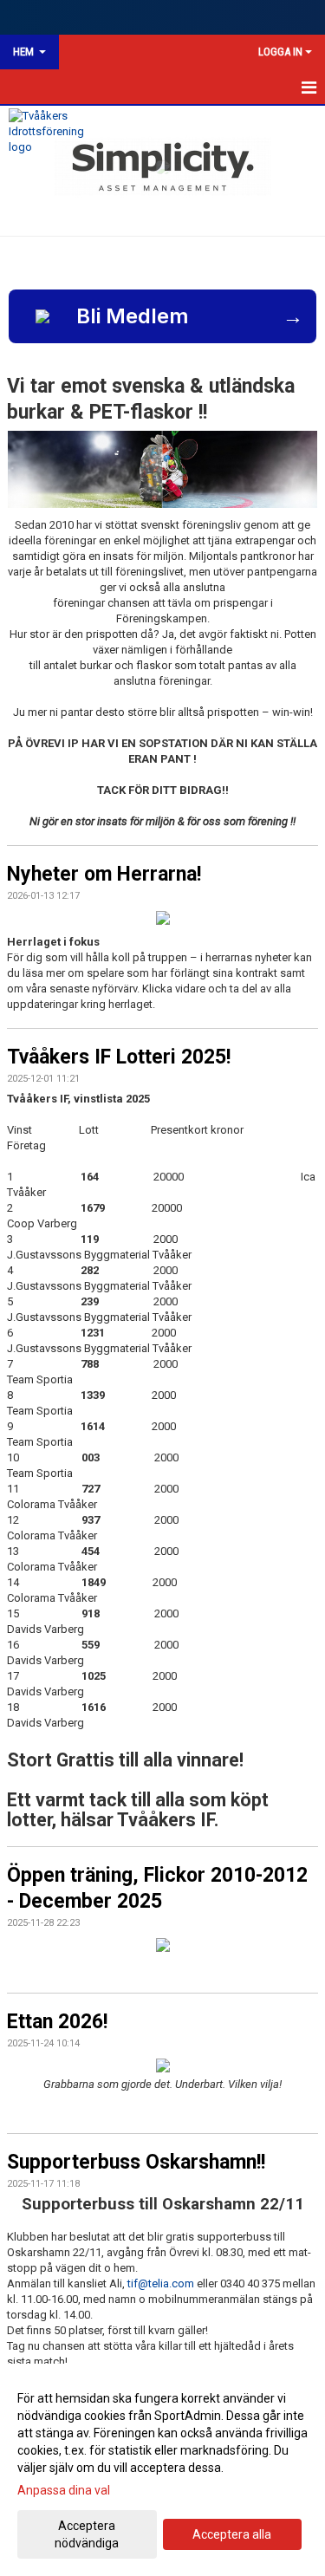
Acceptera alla (232, 2534)
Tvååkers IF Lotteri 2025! (119, 1057)
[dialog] (162, 2470)
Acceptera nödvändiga (87, 2534)
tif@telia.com (161, 2283)
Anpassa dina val (64, 2490)
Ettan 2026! (57, 2022)
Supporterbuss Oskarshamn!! (136, 2162)
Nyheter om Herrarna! (104, 874)
